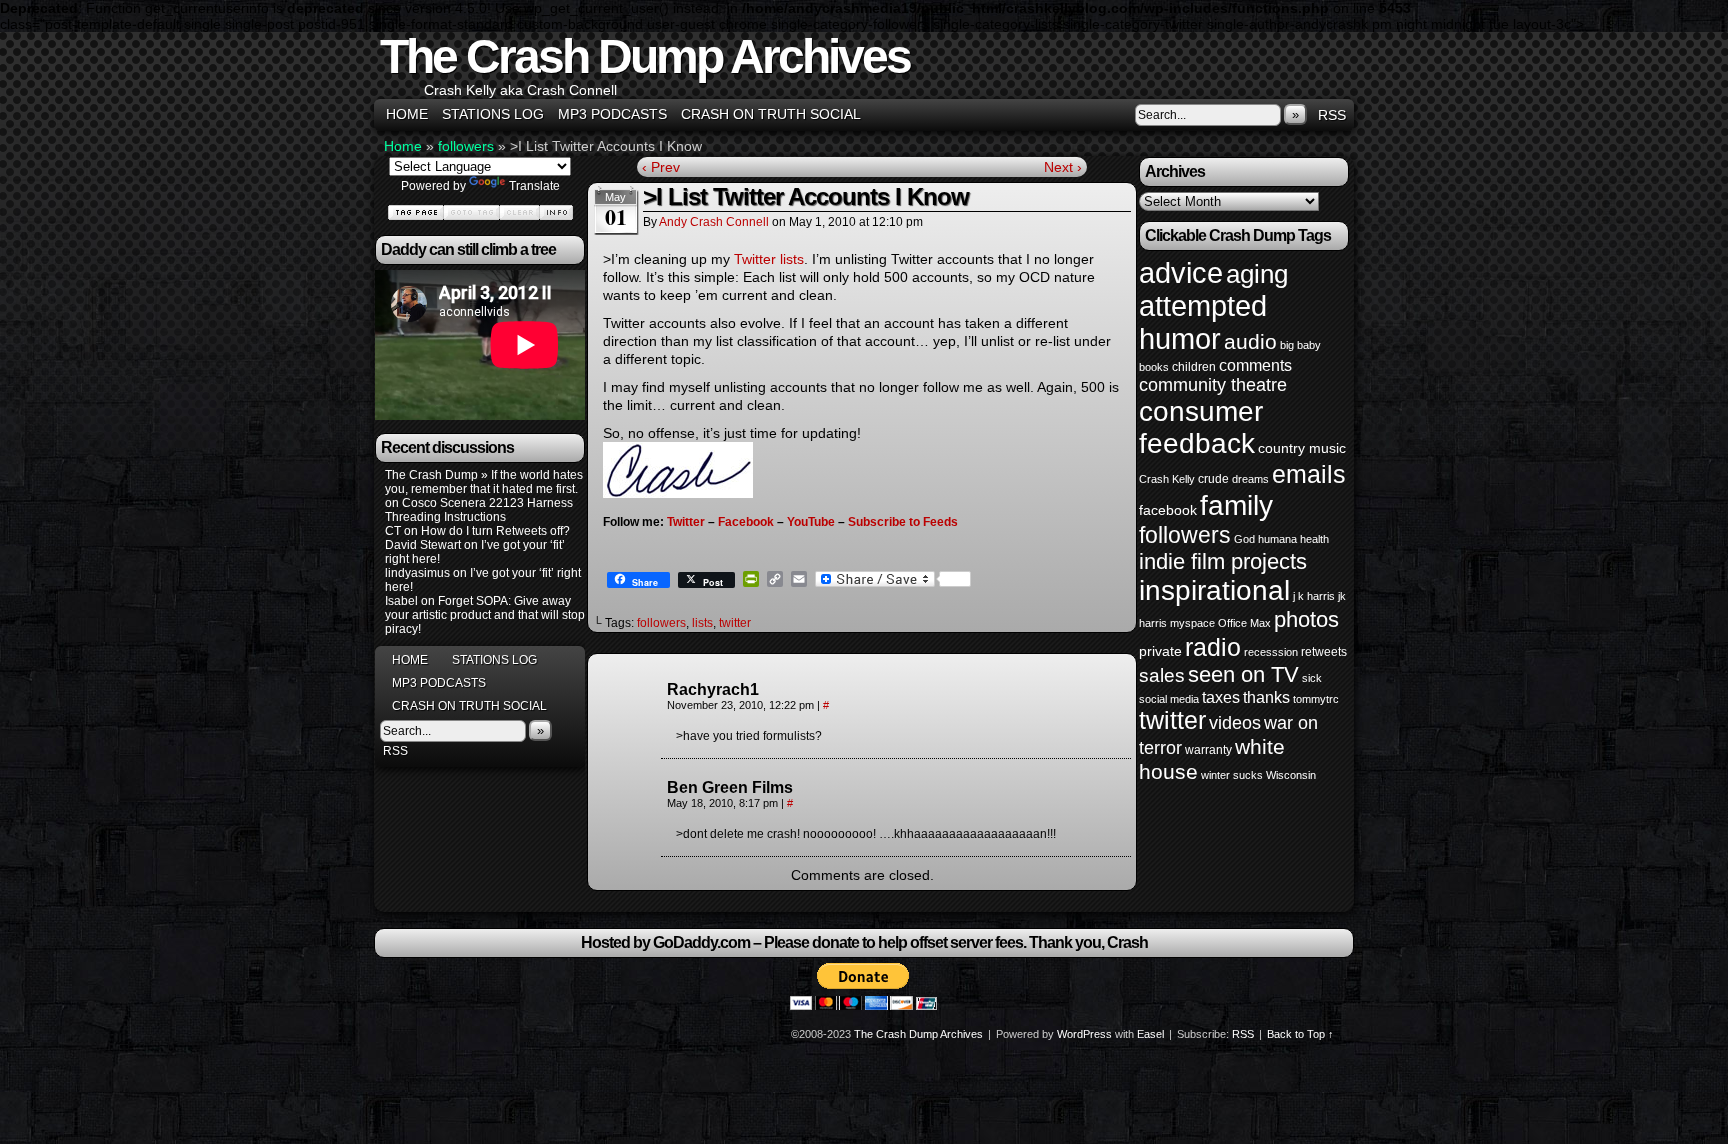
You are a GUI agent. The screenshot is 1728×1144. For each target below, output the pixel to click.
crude (1213, 479)
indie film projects (1223, 561)
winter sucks (1232, 775)
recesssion (1271, 652)
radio (1213, 647)
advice (1181, 272)
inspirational (1214, 590)
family (1236, 505)
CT (393, 531)
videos (1235, 723)
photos (1306, 619)
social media (1169, 699)
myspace (1192, 623)
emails (1309, 474)
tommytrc (1316, 699)
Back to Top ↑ (1300, 1034)
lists (702, 623)
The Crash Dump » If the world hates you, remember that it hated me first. (484, 482)
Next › (1063, 167)
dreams (1250, 479)
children (1194, 367)
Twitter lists (769, 259)
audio (1250, 341)
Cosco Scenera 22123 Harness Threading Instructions (479, 510)
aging (1257, 274)
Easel (1150, 1034)
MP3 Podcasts (612, 114)
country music (1302, 448)
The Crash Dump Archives (645, 56)
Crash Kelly (1167, 479)
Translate (534, 186)
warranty (1208, 750)
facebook (1168, 510)
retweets (1324, 652)
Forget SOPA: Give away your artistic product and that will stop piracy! (485, 615)
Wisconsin (1291, 775)
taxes (1221, 697)
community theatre (1213, 385)
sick (1312, 678)
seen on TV (1243, 674)
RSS (1332, 115)
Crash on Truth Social (771, 114)
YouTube (811, 522)
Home (407, 114)
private (1160, 651)
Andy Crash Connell (714, 222)
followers (466, 146)
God (1244, 539)
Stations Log (493, 114)
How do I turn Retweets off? (495, 531)
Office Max (1244, 623)
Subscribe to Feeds (903, 522)
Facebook (746, 522)
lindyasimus (417, 573)
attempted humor (1203, 322)
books (1154, 367)
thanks (1266, 697)
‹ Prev (661, 167)
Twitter (686, 522)
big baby (1300, 345)
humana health (1293, 539)
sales (1162, 675)
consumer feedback (1201, 427)
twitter (735, 623)
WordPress (1084, 1034)
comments (1255, 365)
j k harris (1314, 596)
